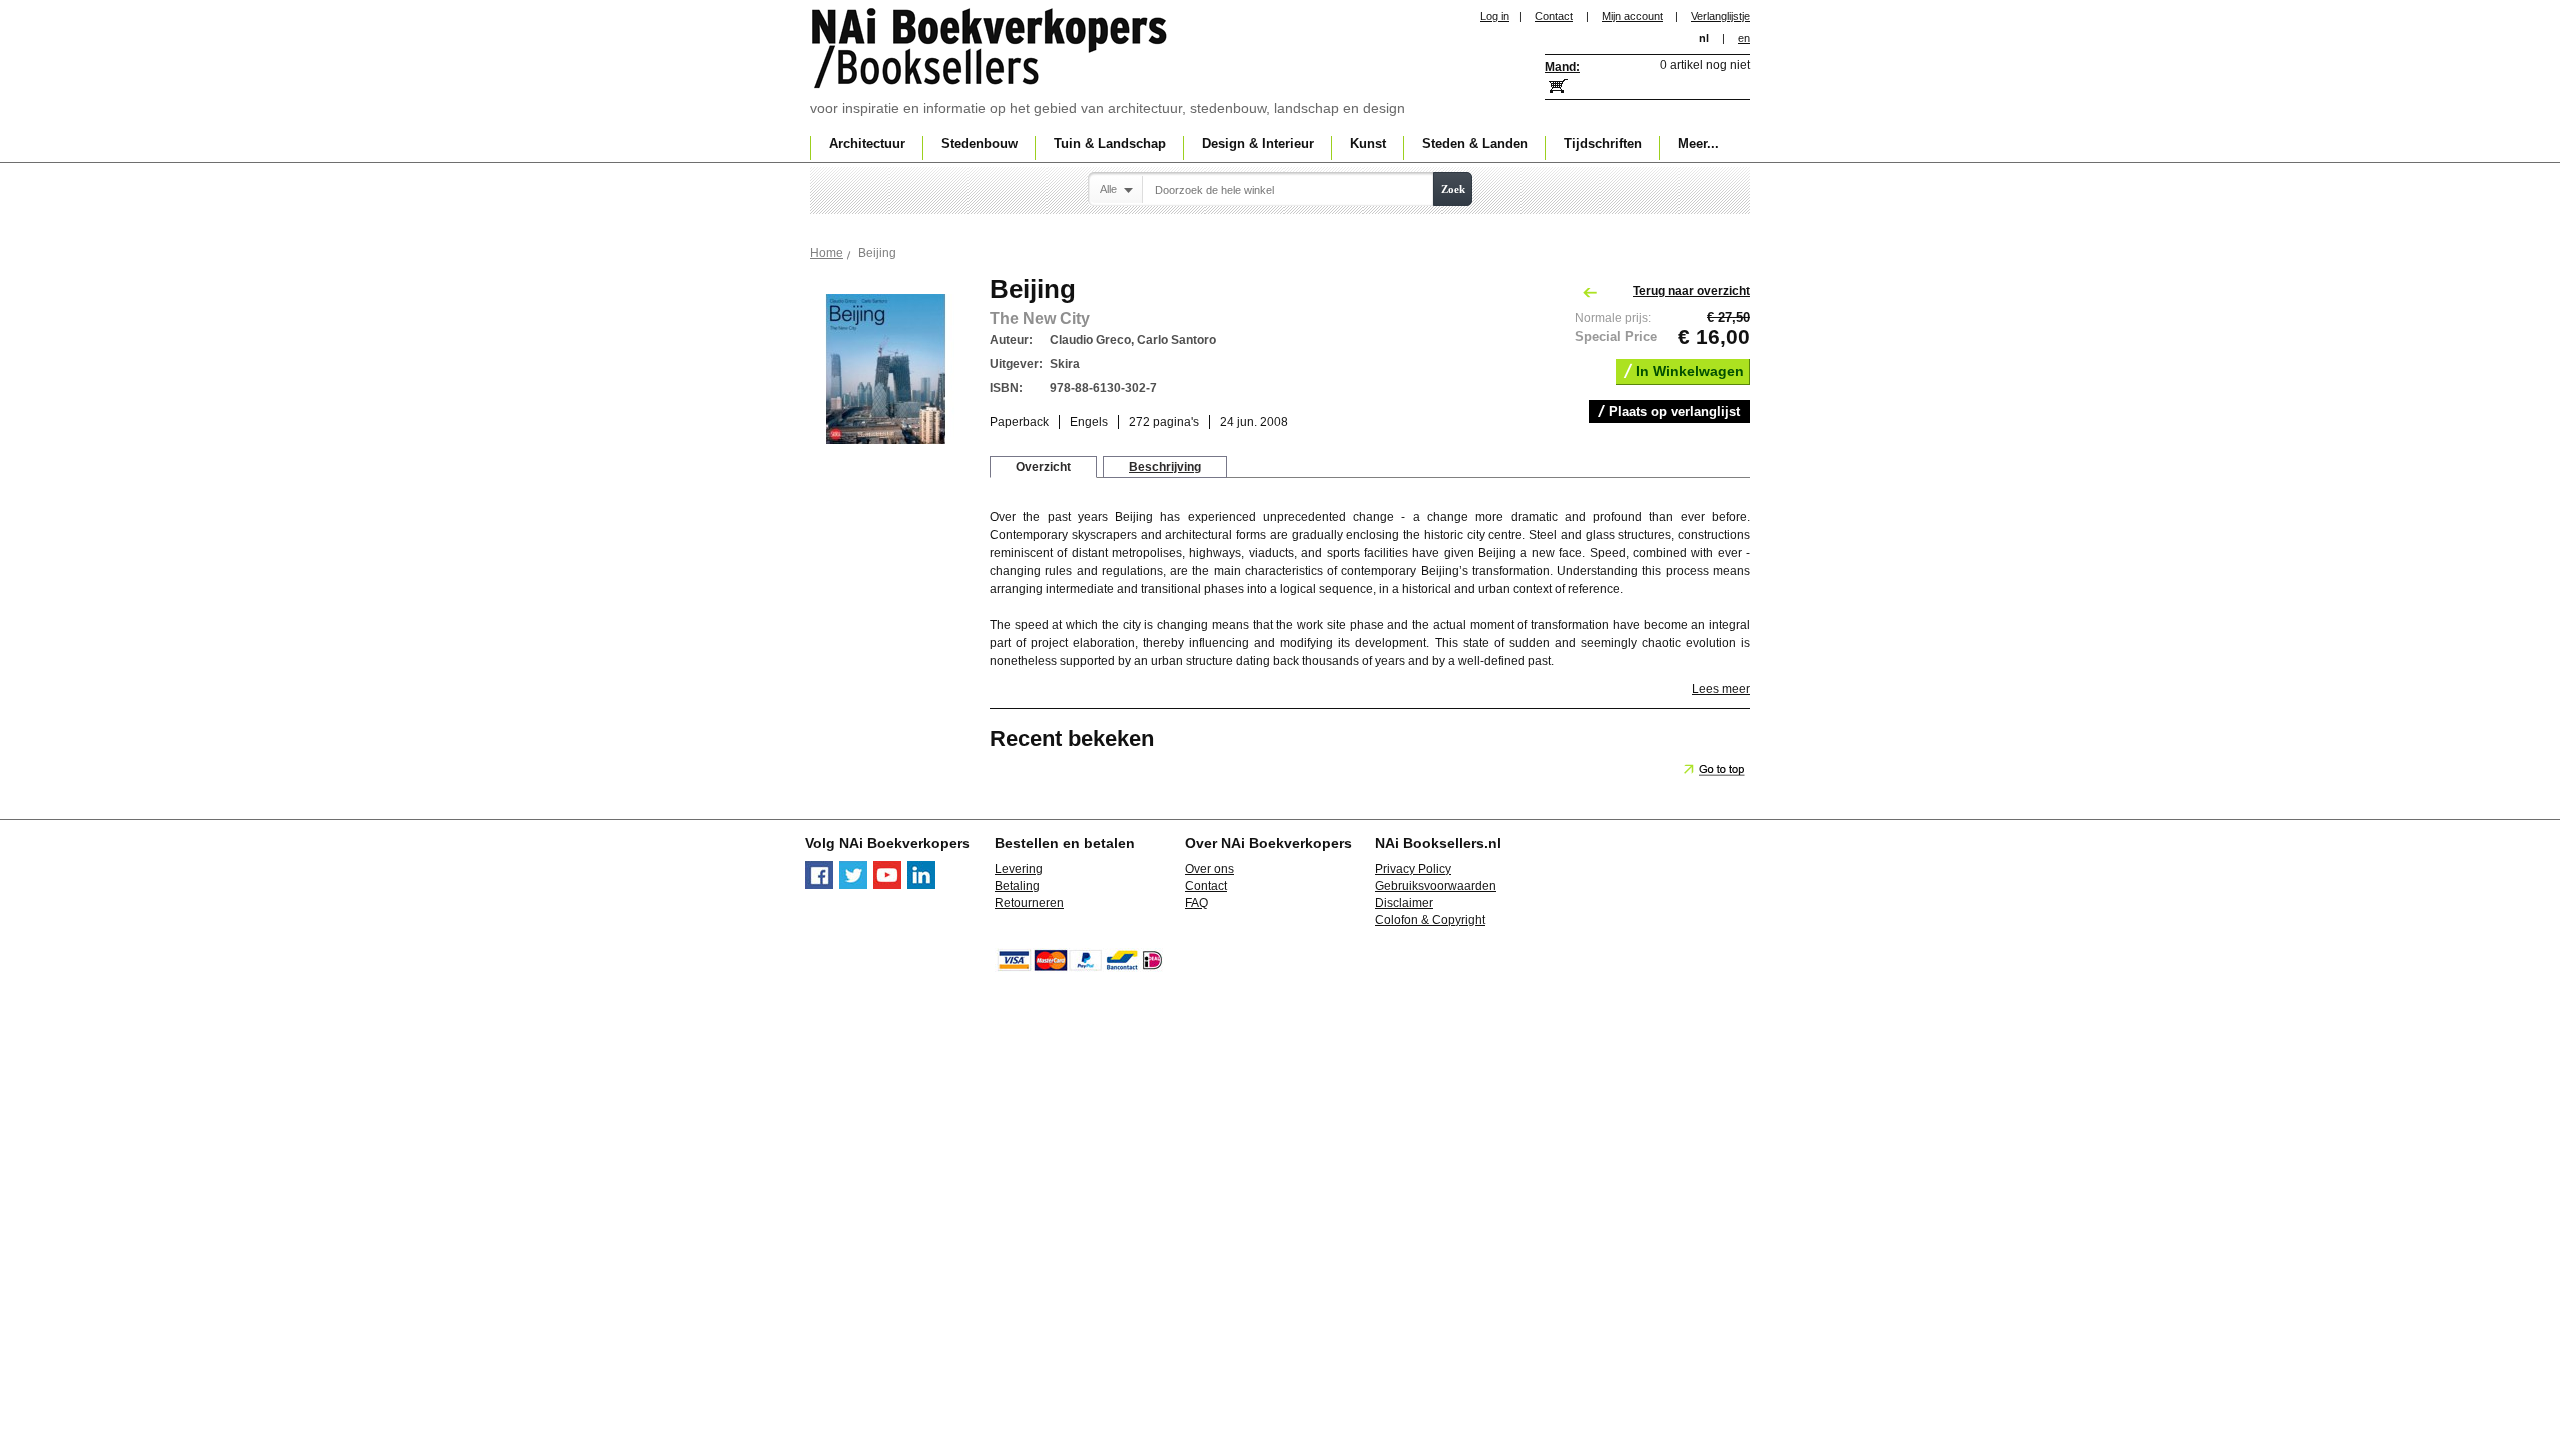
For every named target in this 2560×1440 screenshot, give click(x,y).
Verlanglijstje (1720, 16)
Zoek (1453, 189)
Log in (1494, 16)
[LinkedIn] (921, 885)
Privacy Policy (1413, 869)
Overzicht (1043, 467)
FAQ (1196, 903)
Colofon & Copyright (1430, 920)
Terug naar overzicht (1691, 291)
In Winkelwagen (1690, 371)
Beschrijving (1165, 467)
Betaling (1017, 886)
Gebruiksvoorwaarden (1435, 886)
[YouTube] (887, 885)
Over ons (1209, 869)
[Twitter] (853, 885)
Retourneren (1029, 903)
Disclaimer (1404, 903)
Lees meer (1721, 689)
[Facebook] (819, 885)
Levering (1019, 869)
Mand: (1562, 67)
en (1744, 38)
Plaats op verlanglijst (1674, 411)
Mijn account (1632, 16)
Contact (1554, 16)
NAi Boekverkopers (991, 50)
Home (826, 253)
